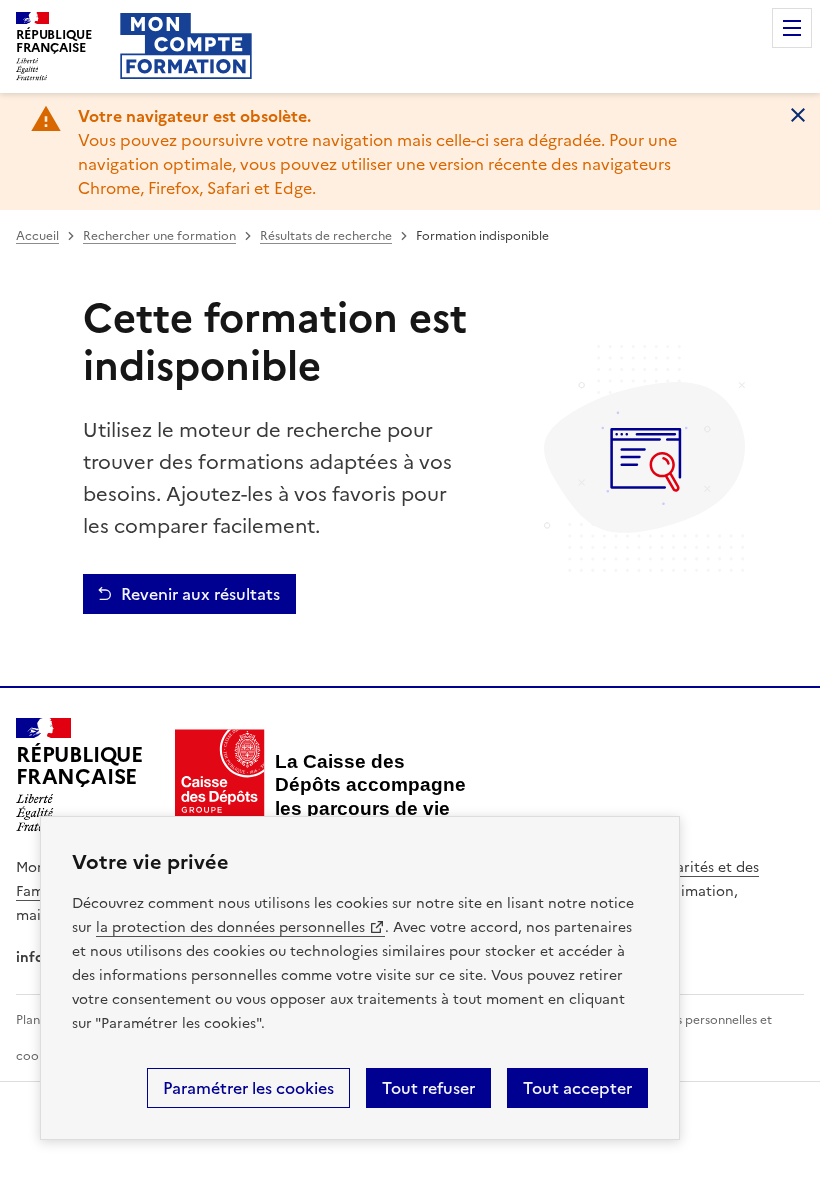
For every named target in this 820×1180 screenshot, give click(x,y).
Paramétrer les (248, 1088)
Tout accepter (577, 1088)
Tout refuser (428, 1088)
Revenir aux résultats (200, 594)
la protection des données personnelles (230, 927)
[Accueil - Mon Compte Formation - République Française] (186, 46)
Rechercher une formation (159, 236)
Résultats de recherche (326, 236)
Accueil (37, 236)
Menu (792, 28)
